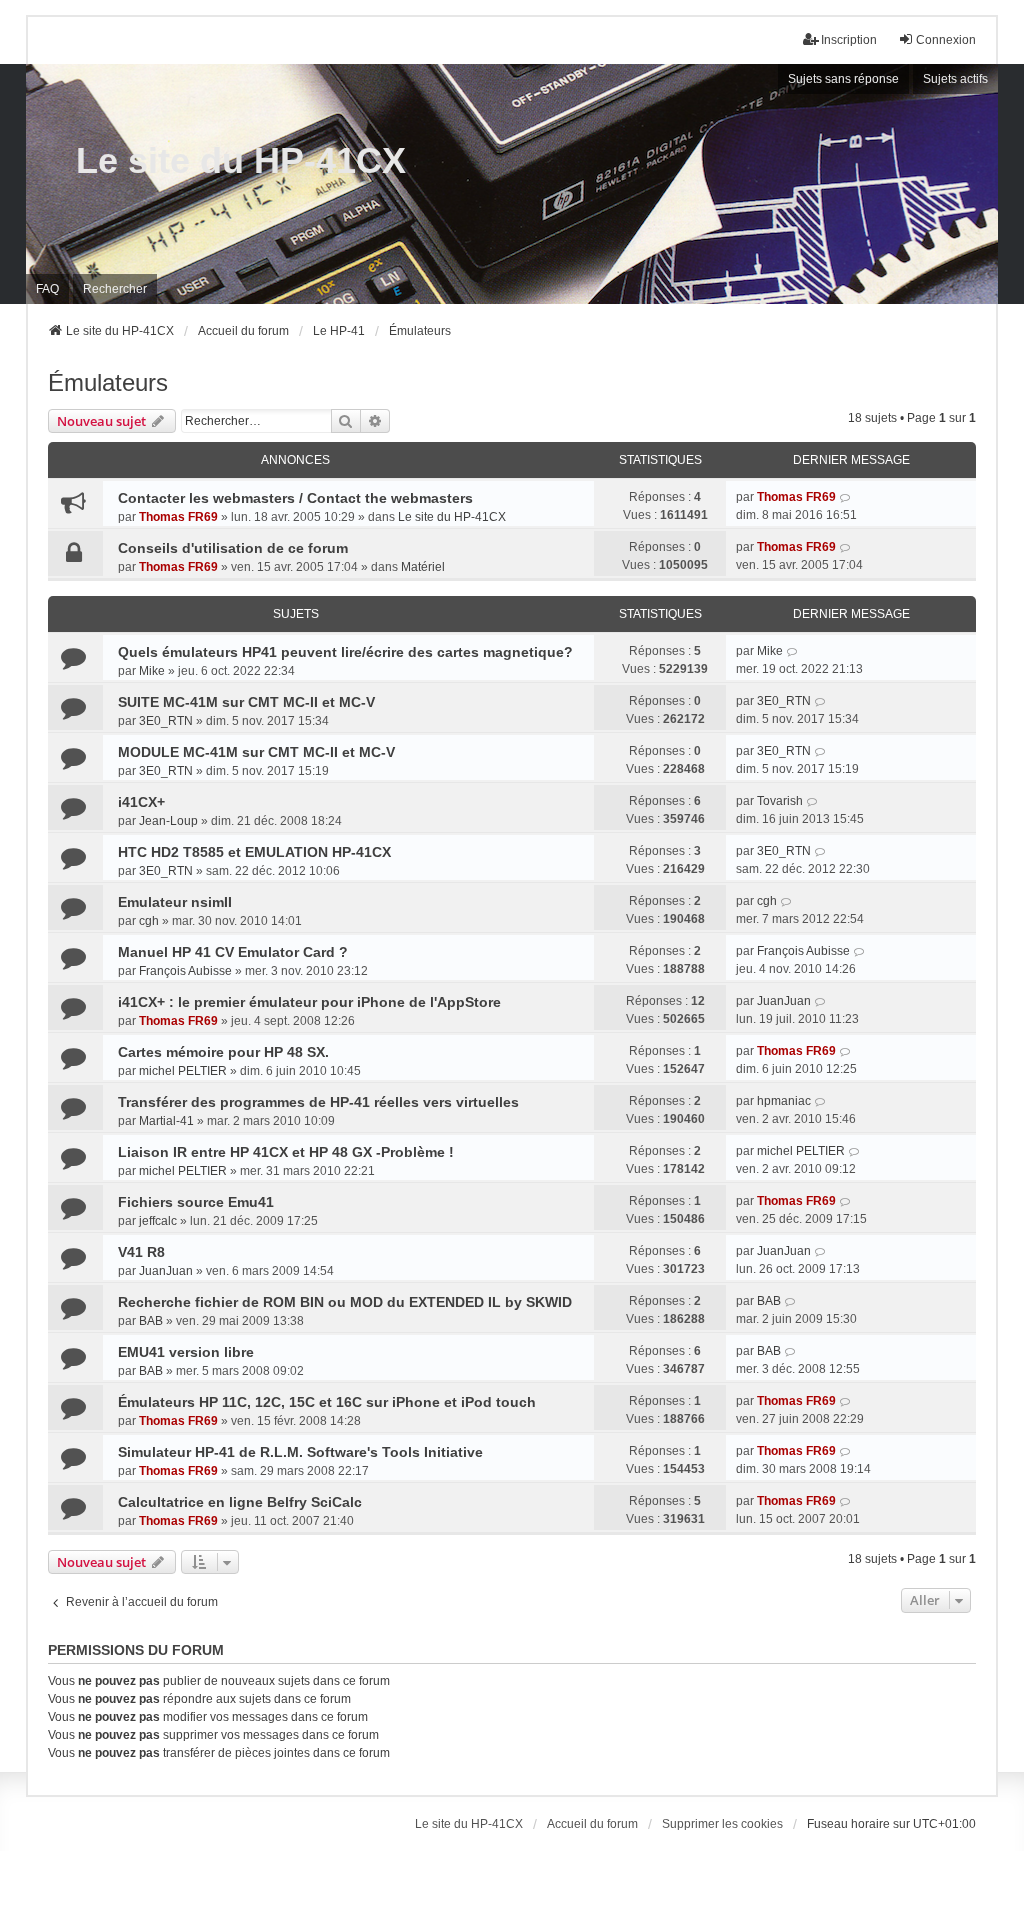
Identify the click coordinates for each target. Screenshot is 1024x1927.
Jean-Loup (168, 821)
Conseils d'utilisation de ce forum (233, 548)
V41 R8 (141, 1252)
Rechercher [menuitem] (115, 289)
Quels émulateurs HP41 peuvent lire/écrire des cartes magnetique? (345, 652)
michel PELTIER (183, 1071)
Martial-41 (166, 1121)
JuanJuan (784, 1001)
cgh (149, 921)
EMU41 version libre (186, 1352)
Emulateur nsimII (175, 902)
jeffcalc (158, 1221)
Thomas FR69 (178, 517)
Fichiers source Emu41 (196, 1202)
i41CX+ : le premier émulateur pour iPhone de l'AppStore (309, 1002)
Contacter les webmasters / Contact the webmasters (295, 498)
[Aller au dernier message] (845, 497)
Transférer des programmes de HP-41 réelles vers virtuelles (318, 1102)
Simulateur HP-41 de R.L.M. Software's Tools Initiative (300, 1452)
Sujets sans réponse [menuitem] (843, 79)
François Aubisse (185, 971)
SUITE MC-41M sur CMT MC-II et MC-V (246, 702)
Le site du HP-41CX (241, 160)
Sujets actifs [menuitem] (955, 79)
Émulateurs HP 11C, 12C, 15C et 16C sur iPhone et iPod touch (327, 1402)
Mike (152, 671)
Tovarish (780, 801)
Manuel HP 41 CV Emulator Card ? (233, 952)
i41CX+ (141, 802)
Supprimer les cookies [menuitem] (722, 1824)
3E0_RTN (166, 721)
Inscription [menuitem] (849, 40)
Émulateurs (108, 382)
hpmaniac (784, 1101)
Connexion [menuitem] (946, 40)
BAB (151, 1321)
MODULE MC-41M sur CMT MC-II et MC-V (256, 752)
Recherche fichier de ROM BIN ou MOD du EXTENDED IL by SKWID (345, 1302)
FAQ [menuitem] (47, 289)
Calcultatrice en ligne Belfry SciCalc (240, 1502)
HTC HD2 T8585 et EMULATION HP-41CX (254, 852)
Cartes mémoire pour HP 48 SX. (223, 1052)
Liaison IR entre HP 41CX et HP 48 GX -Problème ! (286, 1152)
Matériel (423, 567)
